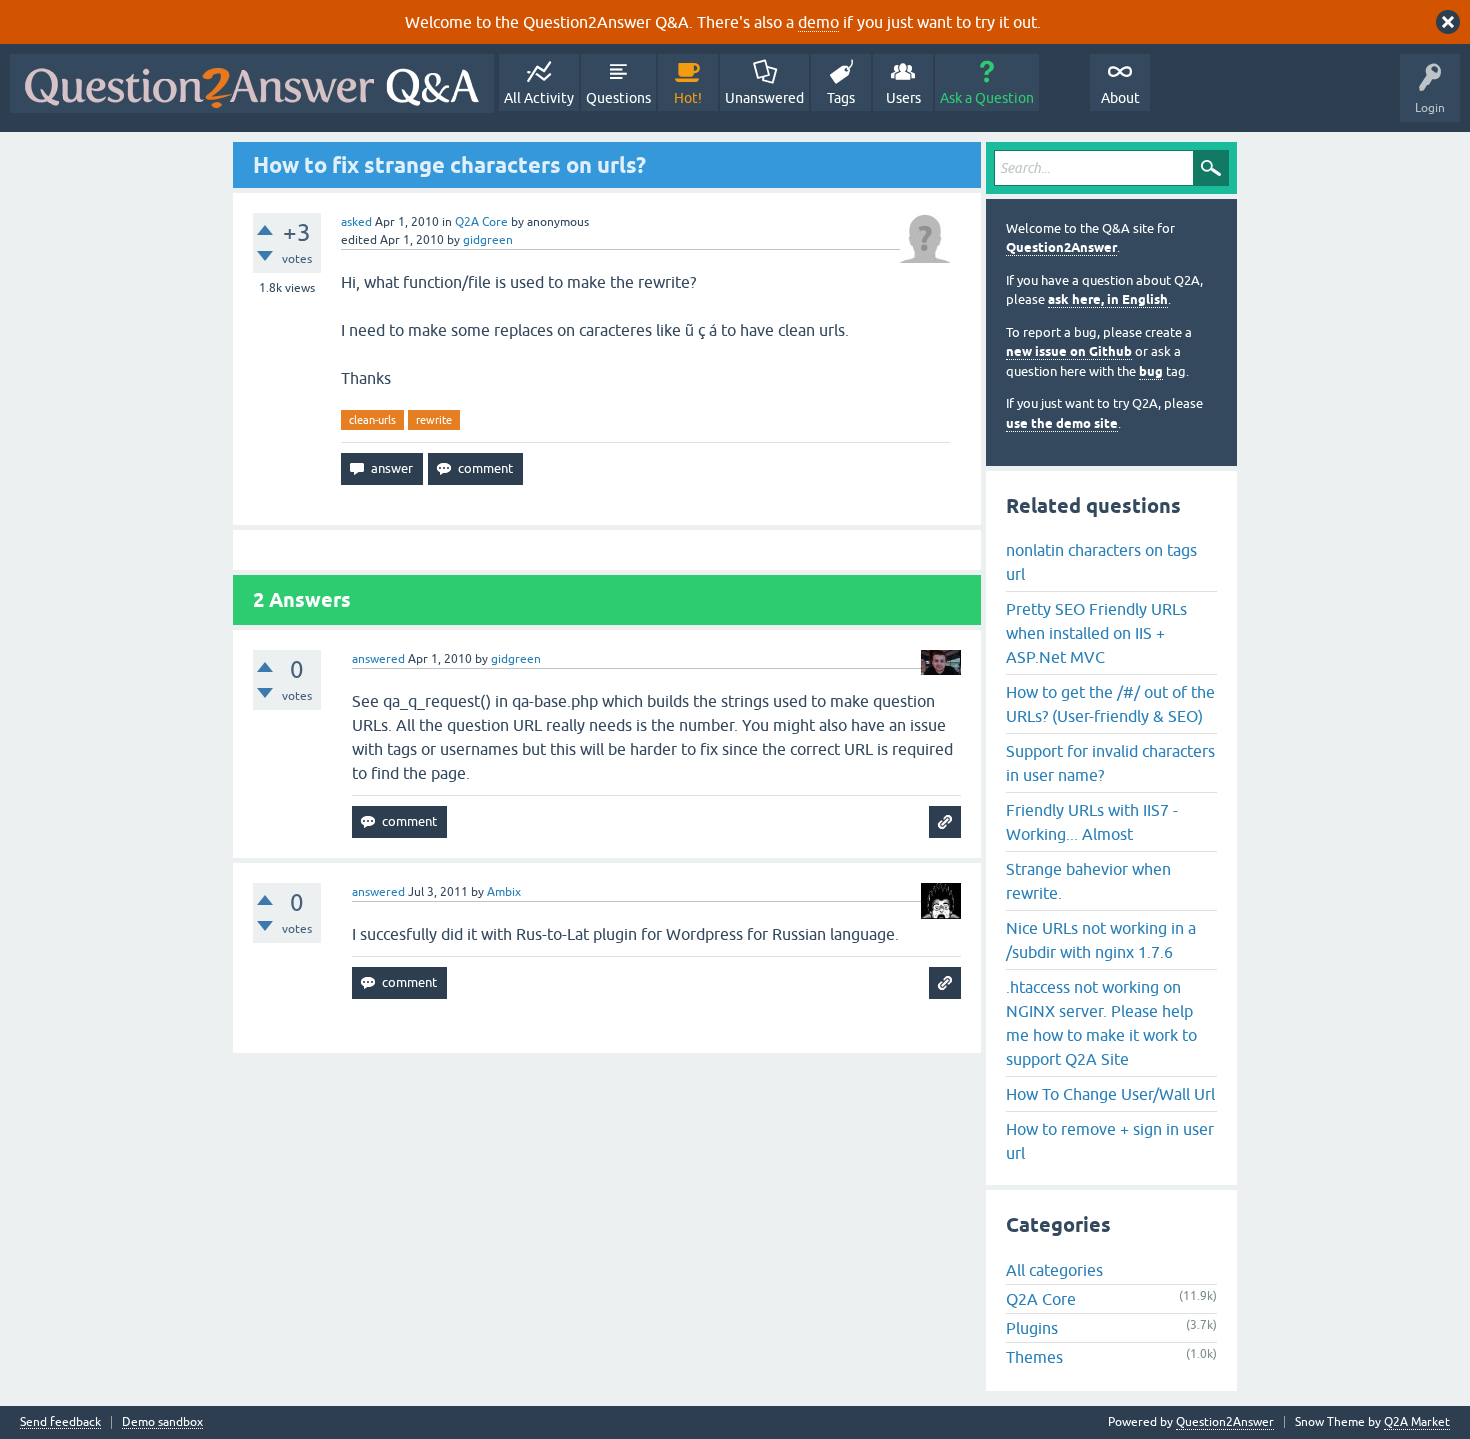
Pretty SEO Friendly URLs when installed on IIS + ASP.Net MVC (1096, 633)
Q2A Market (1417, 1422)
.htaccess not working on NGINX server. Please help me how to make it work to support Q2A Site (1101, 1023)
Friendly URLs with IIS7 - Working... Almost (1092, 822)
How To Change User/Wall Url (1110, 1094)
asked (356, 222)
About (1120, 98)
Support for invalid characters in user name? (1110, 763)
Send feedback (60, 1422)
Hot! (688, 98)
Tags (841, 98)
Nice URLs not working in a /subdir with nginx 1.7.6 (1101, 940)
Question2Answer (1061, 247)
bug (1151, 371)
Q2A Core (481, 222)
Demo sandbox (162, 1422)
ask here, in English (1108, 299)
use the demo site (1062, 423)
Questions (618, 98)
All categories (1054, 1270)
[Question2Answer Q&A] (252, 83)
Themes (1034, 1357)
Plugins (1032, 1328)
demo (818, 22)
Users (903, 98)
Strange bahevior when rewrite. (1088, 881)
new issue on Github (1069, 351)
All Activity (539, 98)
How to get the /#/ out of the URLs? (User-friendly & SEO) (1110, 704)
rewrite (434, 420)
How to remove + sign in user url (1110, 1141)
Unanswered (764, 98)
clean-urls (372, 420)
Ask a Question (987, 98)
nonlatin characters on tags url (1101, 562)
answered (378, 659)
